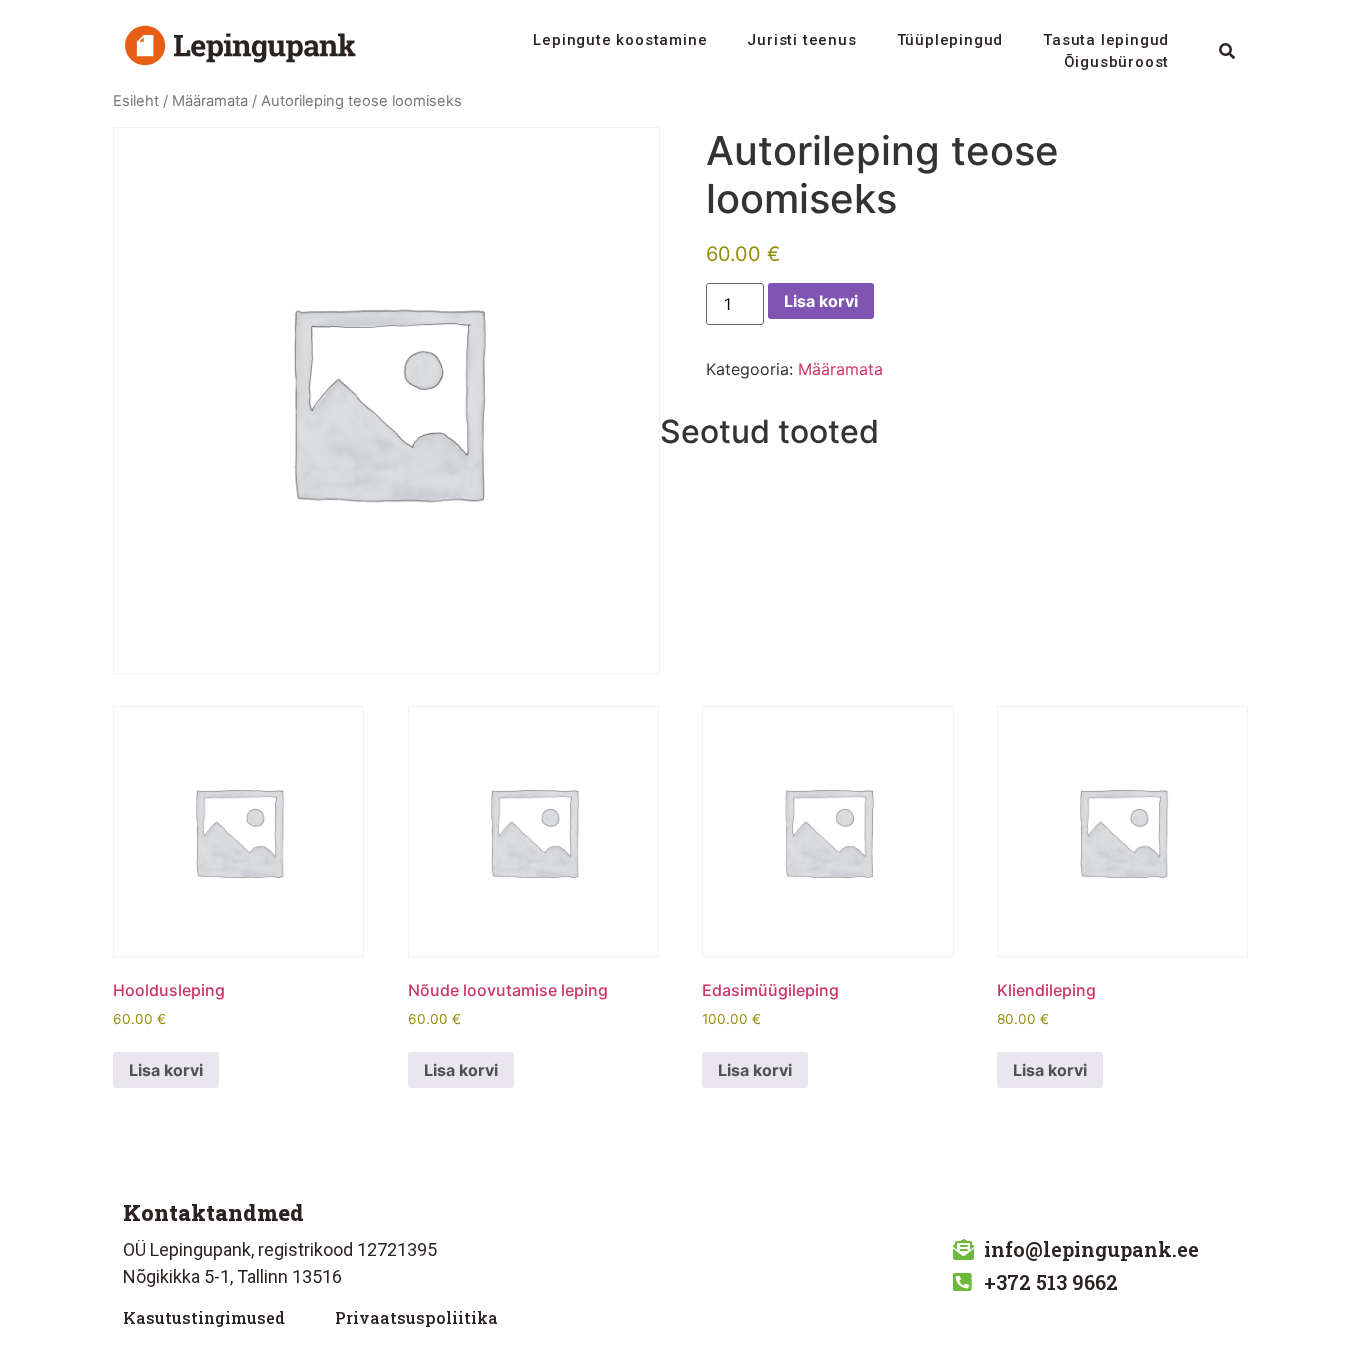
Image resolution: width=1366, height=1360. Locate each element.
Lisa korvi (821, 301)
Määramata (210, 101)
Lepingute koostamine (620, 40)
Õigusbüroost (1117, 62)
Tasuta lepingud (1106, 40)
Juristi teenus (801, 40)
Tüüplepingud (950, 40)
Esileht (136, 101)
